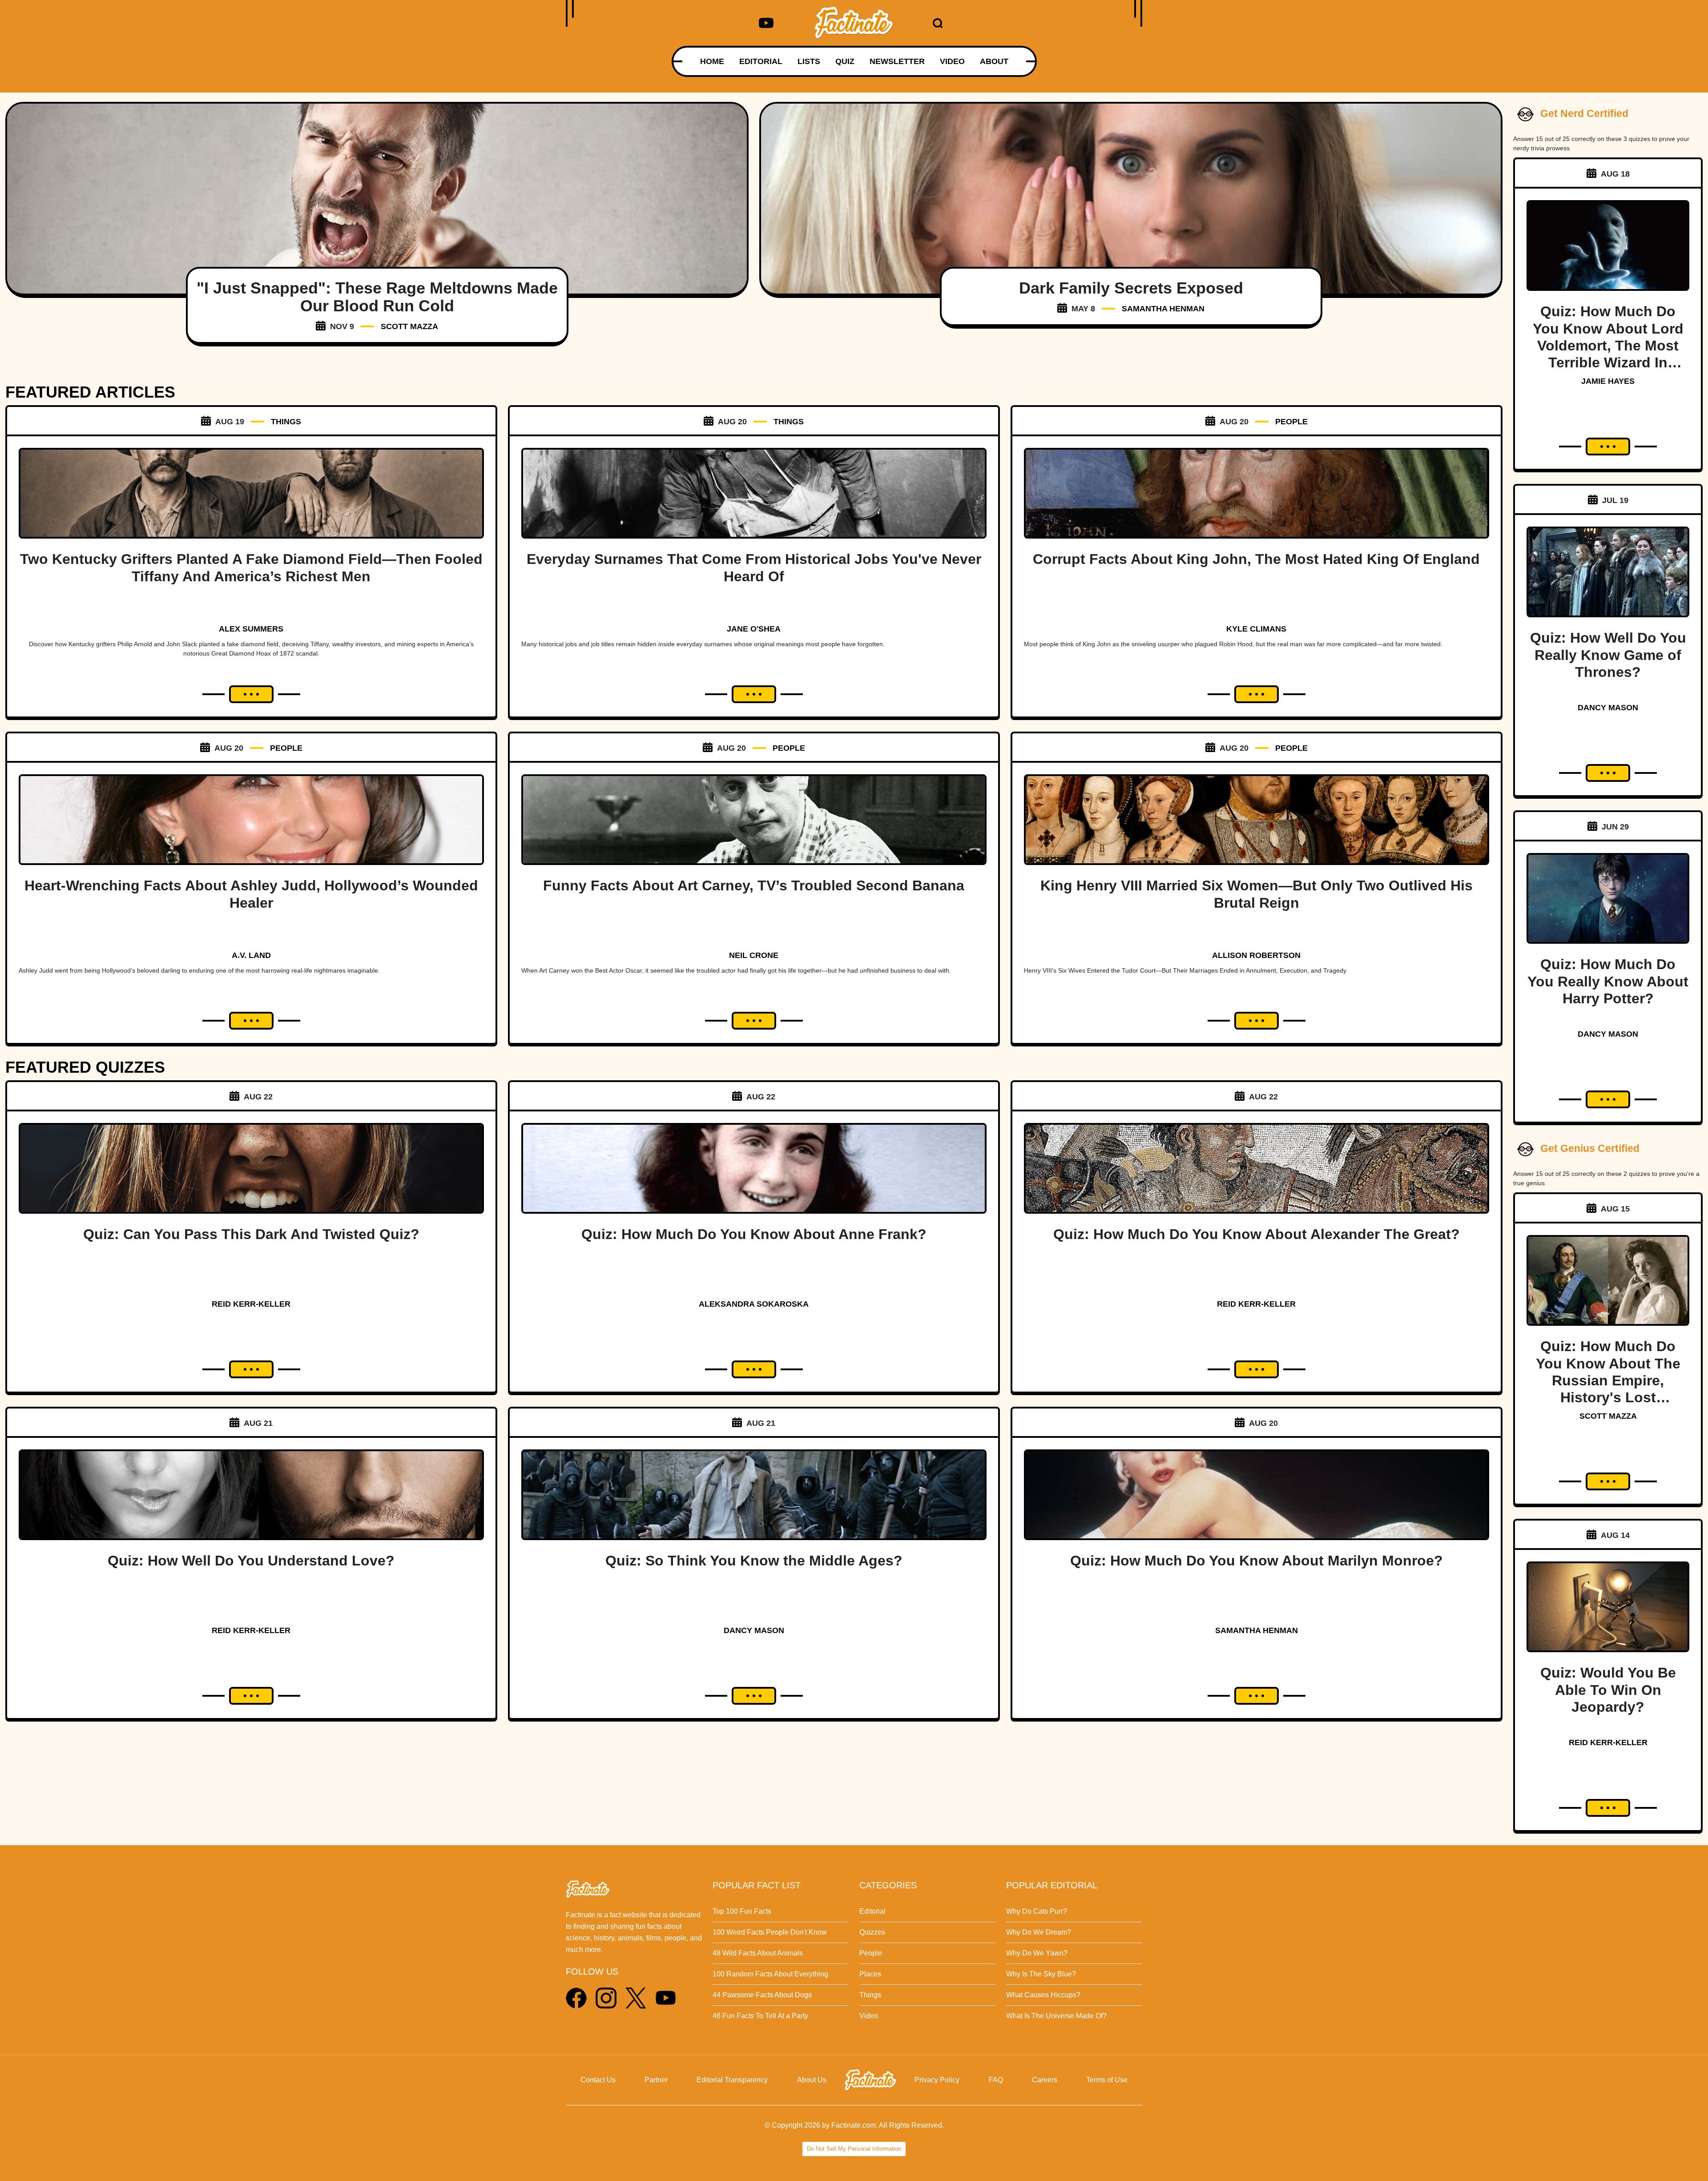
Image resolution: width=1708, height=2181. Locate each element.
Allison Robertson (1256, 955)
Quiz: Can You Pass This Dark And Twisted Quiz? (251, 1234)
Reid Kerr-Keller (251, 1304)
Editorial (872, 1911)
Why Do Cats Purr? (1037, 1911)
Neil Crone (754, 955)
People (871, 1953)
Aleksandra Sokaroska (754, 1304)
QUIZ (845, 61)
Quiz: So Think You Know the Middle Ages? (754, 1561)
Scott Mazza (409, 326)
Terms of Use (1107, 2080)
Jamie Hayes (1608, 381)
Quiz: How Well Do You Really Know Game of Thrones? (1608, 655)
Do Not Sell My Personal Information (854, 2149)
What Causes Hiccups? (1043, 1995)
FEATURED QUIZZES (85, 1067)
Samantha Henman (1163, 309)
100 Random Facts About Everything (770, 1974)
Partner (656, 2080)
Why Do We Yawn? (1037, 1953)
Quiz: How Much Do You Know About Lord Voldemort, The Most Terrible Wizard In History (1608, 346)
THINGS (286, 422)
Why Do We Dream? (1039, 1932)
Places (870, 1974)
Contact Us (598, 2080)
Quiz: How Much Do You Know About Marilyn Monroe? (1257, 1561)
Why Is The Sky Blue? (1041, 1974)
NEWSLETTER (897, 61)
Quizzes (872, 1932)
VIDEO (952, 61)
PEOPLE (1291, 422)
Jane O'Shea (754, 629)
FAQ (996, 2080)
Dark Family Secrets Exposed (1131, 288)
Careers (1045, 2080)
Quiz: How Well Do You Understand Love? (251, 1561)
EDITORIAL (761, 61)
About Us (812, 2080)
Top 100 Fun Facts (742, 1911)
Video (869, 2016)
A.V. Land (251, 955)
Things (870, 1995)
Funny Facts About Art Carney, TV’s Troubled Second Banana (754, 885)
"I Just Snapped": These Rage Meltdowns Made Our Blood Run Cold (377, 297)
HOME (712, 61)
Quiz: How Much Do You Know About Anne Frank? (754, 1234)
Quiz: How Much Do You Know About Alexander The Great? (1257, 1234)
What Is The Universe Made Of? (1056, 2016)
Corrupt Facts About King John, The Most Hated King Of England (1256, 559)
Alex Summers (251, 629)
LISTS (809, 61)
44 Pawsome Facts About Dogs (762, 1995)
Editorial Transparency (732, 2080)
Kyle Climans (1256, 629)
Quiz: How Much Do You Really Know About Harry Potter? (1608, 981)
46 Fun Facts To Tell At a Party (760, 2016)
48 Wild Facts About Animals (758, 1953)
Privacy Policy (937, 2080)
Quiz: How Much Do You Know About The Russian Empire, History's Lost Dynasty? (1608, 1380)
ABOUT (994, 61)
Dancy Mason (754, 1630)
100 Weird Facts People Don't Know (770, 1932)
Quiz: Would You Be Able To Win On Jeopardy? (1608, 1690)
